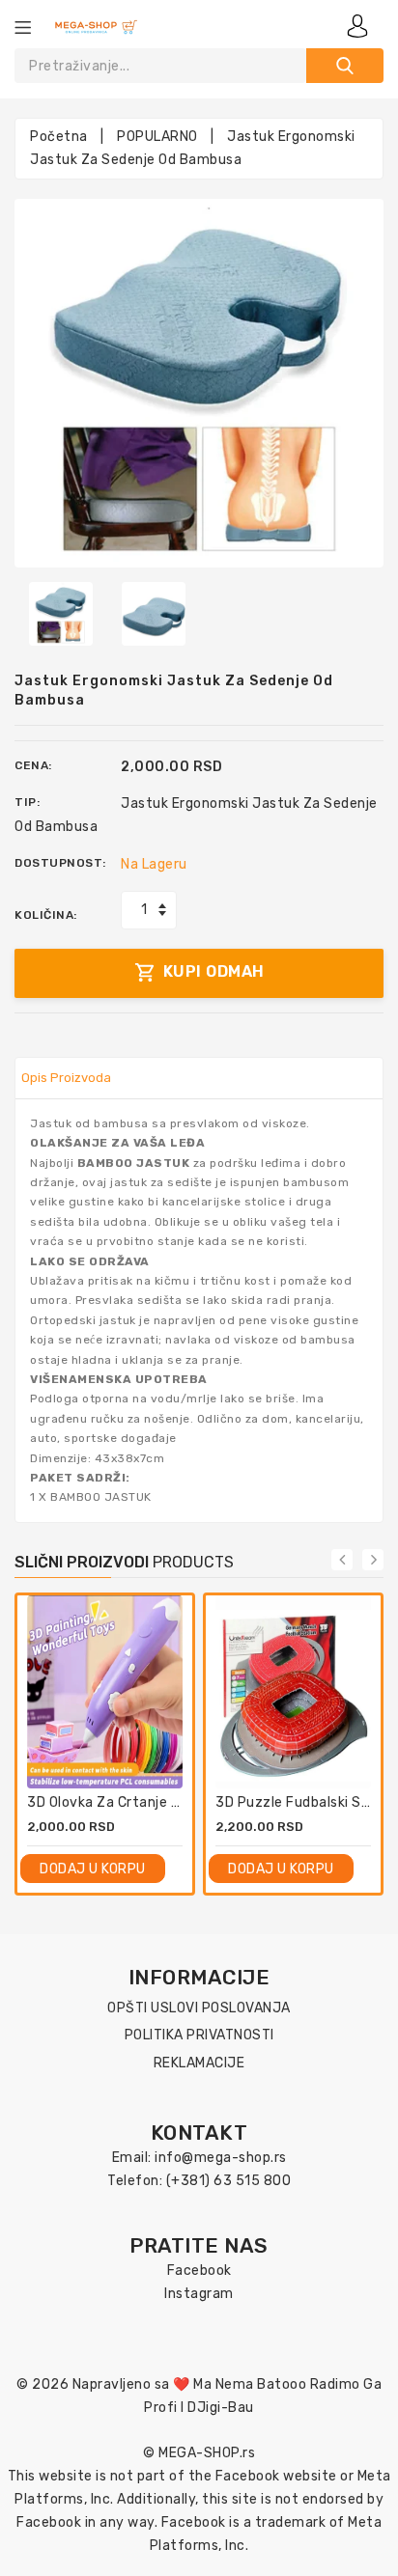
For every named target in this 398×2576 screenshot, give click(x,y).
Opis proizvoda (66, 1078)
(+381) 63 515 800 (229, 2181)
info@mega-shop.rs (221, 2158)
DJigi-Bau (221, 2408)
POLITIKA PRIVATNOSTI (199, 2035)
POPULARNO (157, 137)
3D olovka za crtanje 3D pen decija (144, 1802)
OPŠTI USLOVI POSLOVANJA (199, 2008)
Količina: (46, 915)
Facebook (199, 2271)
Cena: (33, 765)
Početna (59, 137)
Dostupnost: (60, 863)
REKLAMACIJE (199, 2063)
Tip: (27, 802)
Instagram (199, 2294)
